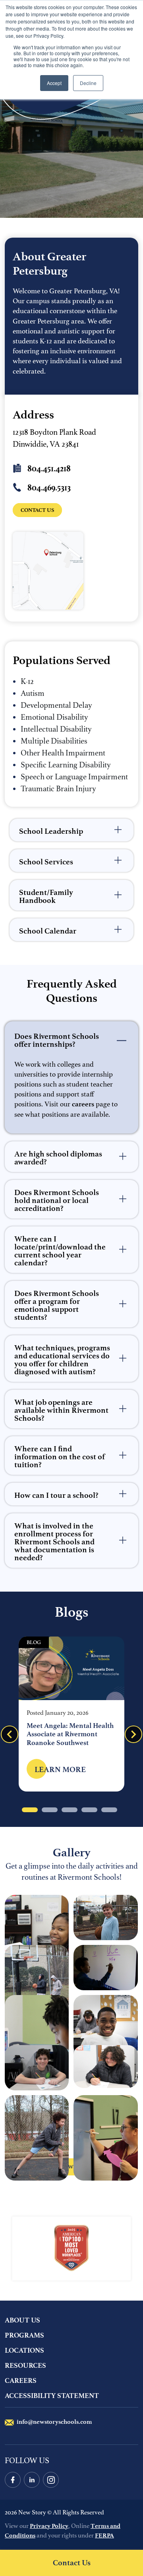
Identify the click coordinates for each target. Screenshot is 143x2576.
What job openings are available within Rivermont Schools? (61, 1410)
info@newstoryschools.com (54, 2422)
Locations (24, 2350)
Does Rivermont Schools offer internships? (57, 1040)
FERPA (104, 2535)
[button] (133, 1734)
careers (83, 1104)
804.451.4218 (48, 469)
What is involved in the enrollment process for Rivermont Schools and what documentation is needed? (54, 1542)
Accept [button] (54, 83)
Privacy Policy (49, 2526)
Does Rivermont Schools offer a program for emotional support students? (57, 1305)
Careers (21, 2380)
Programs (24, 2335)
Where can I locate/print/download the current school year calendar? (60, 1251)
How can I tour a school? (56, 1495)
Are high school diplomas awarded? (58, 1158)
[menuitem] (71, 2322)
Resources (25, 2365)
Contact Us (72, 2563)
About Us (22, 2320)
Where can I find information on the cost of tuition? (60, 1457)
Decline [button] (88, 83)
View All (81, 2169)
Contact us (41, 512)
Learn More (56, 1773)
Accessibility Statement (52, 2396)
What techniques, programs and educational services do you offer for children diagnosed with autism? (62, 1360)
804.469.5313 (48, 488)
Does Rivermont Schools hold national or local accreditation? (57, 1200)
